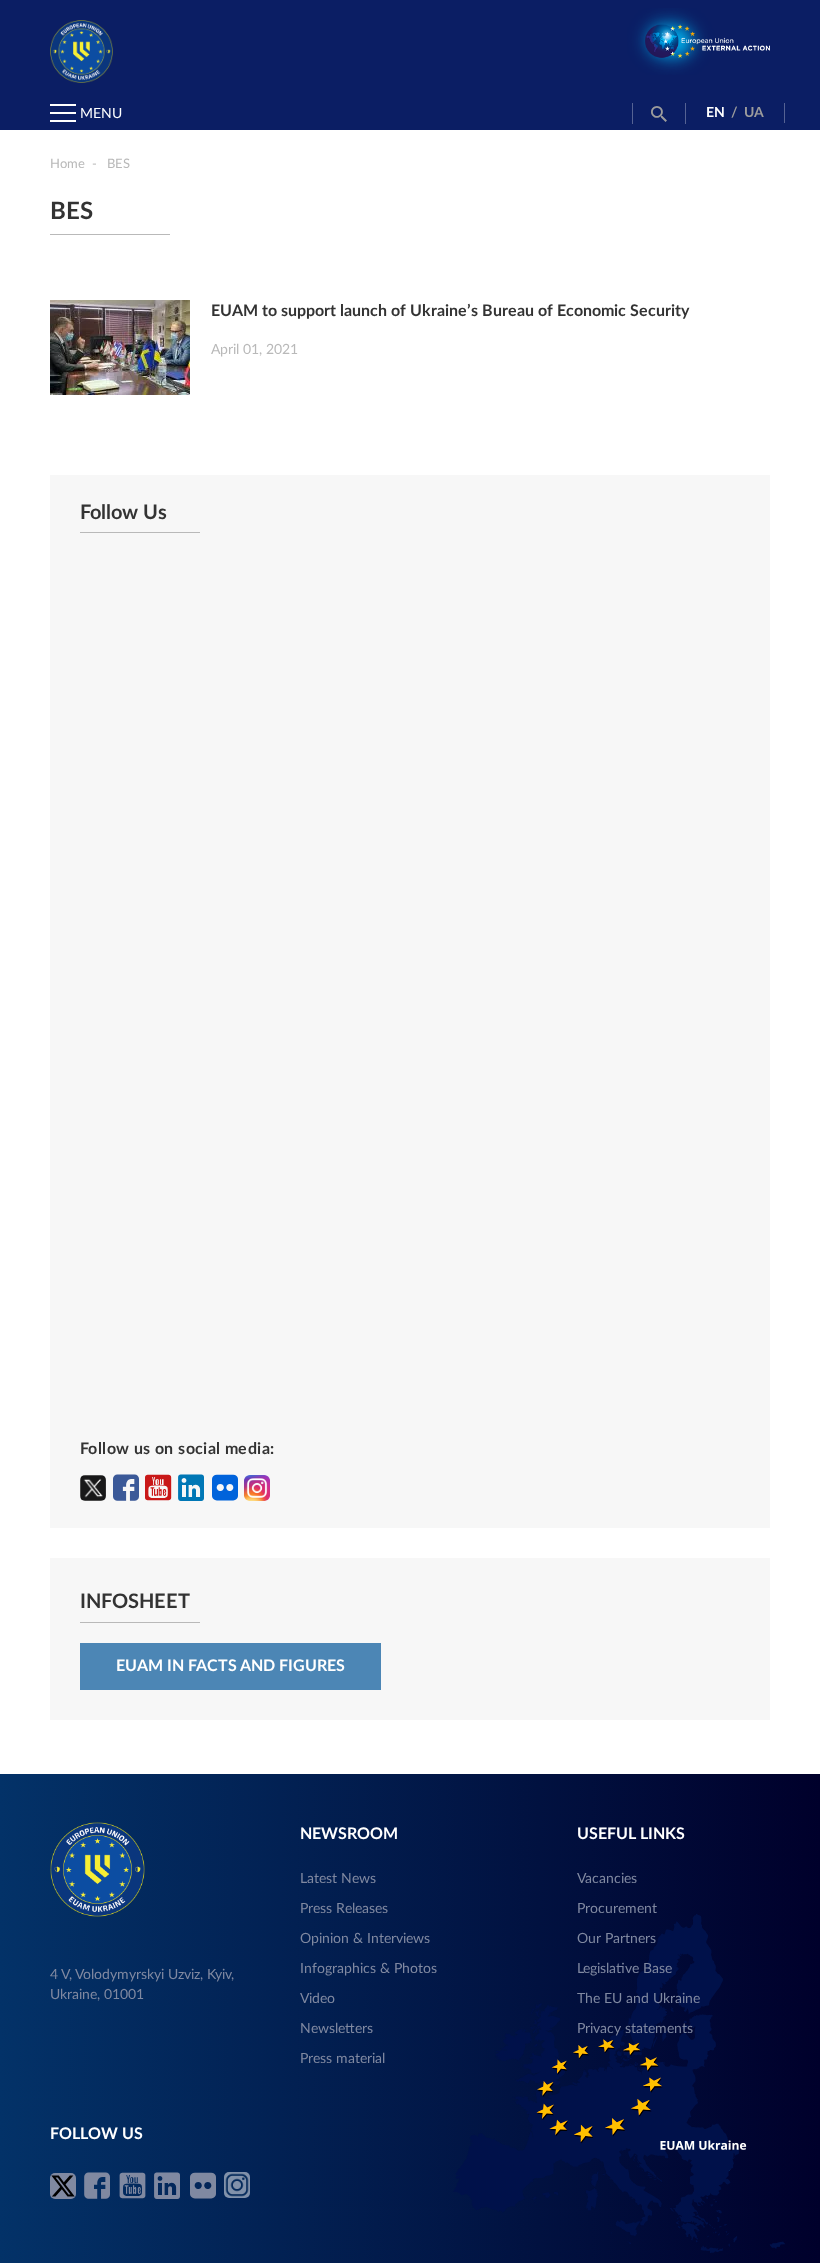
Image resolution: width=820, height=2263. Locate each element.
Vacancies (607, 1879)
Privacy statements (635, 2029)
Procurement (617, 1909)
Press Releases (344, 1909)
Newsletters (336, 2029)
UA (754, 113)
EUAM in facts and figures (230, 1666)
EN (715, 113)
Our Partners (616, 1939)
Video (317, 1999)
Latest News (338, 1879)
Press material (342, 2059)
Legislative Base (624, 1969)
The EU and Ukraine (638, 1999)
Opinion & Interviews (365, 1939)
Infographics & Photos (368, 1969)
